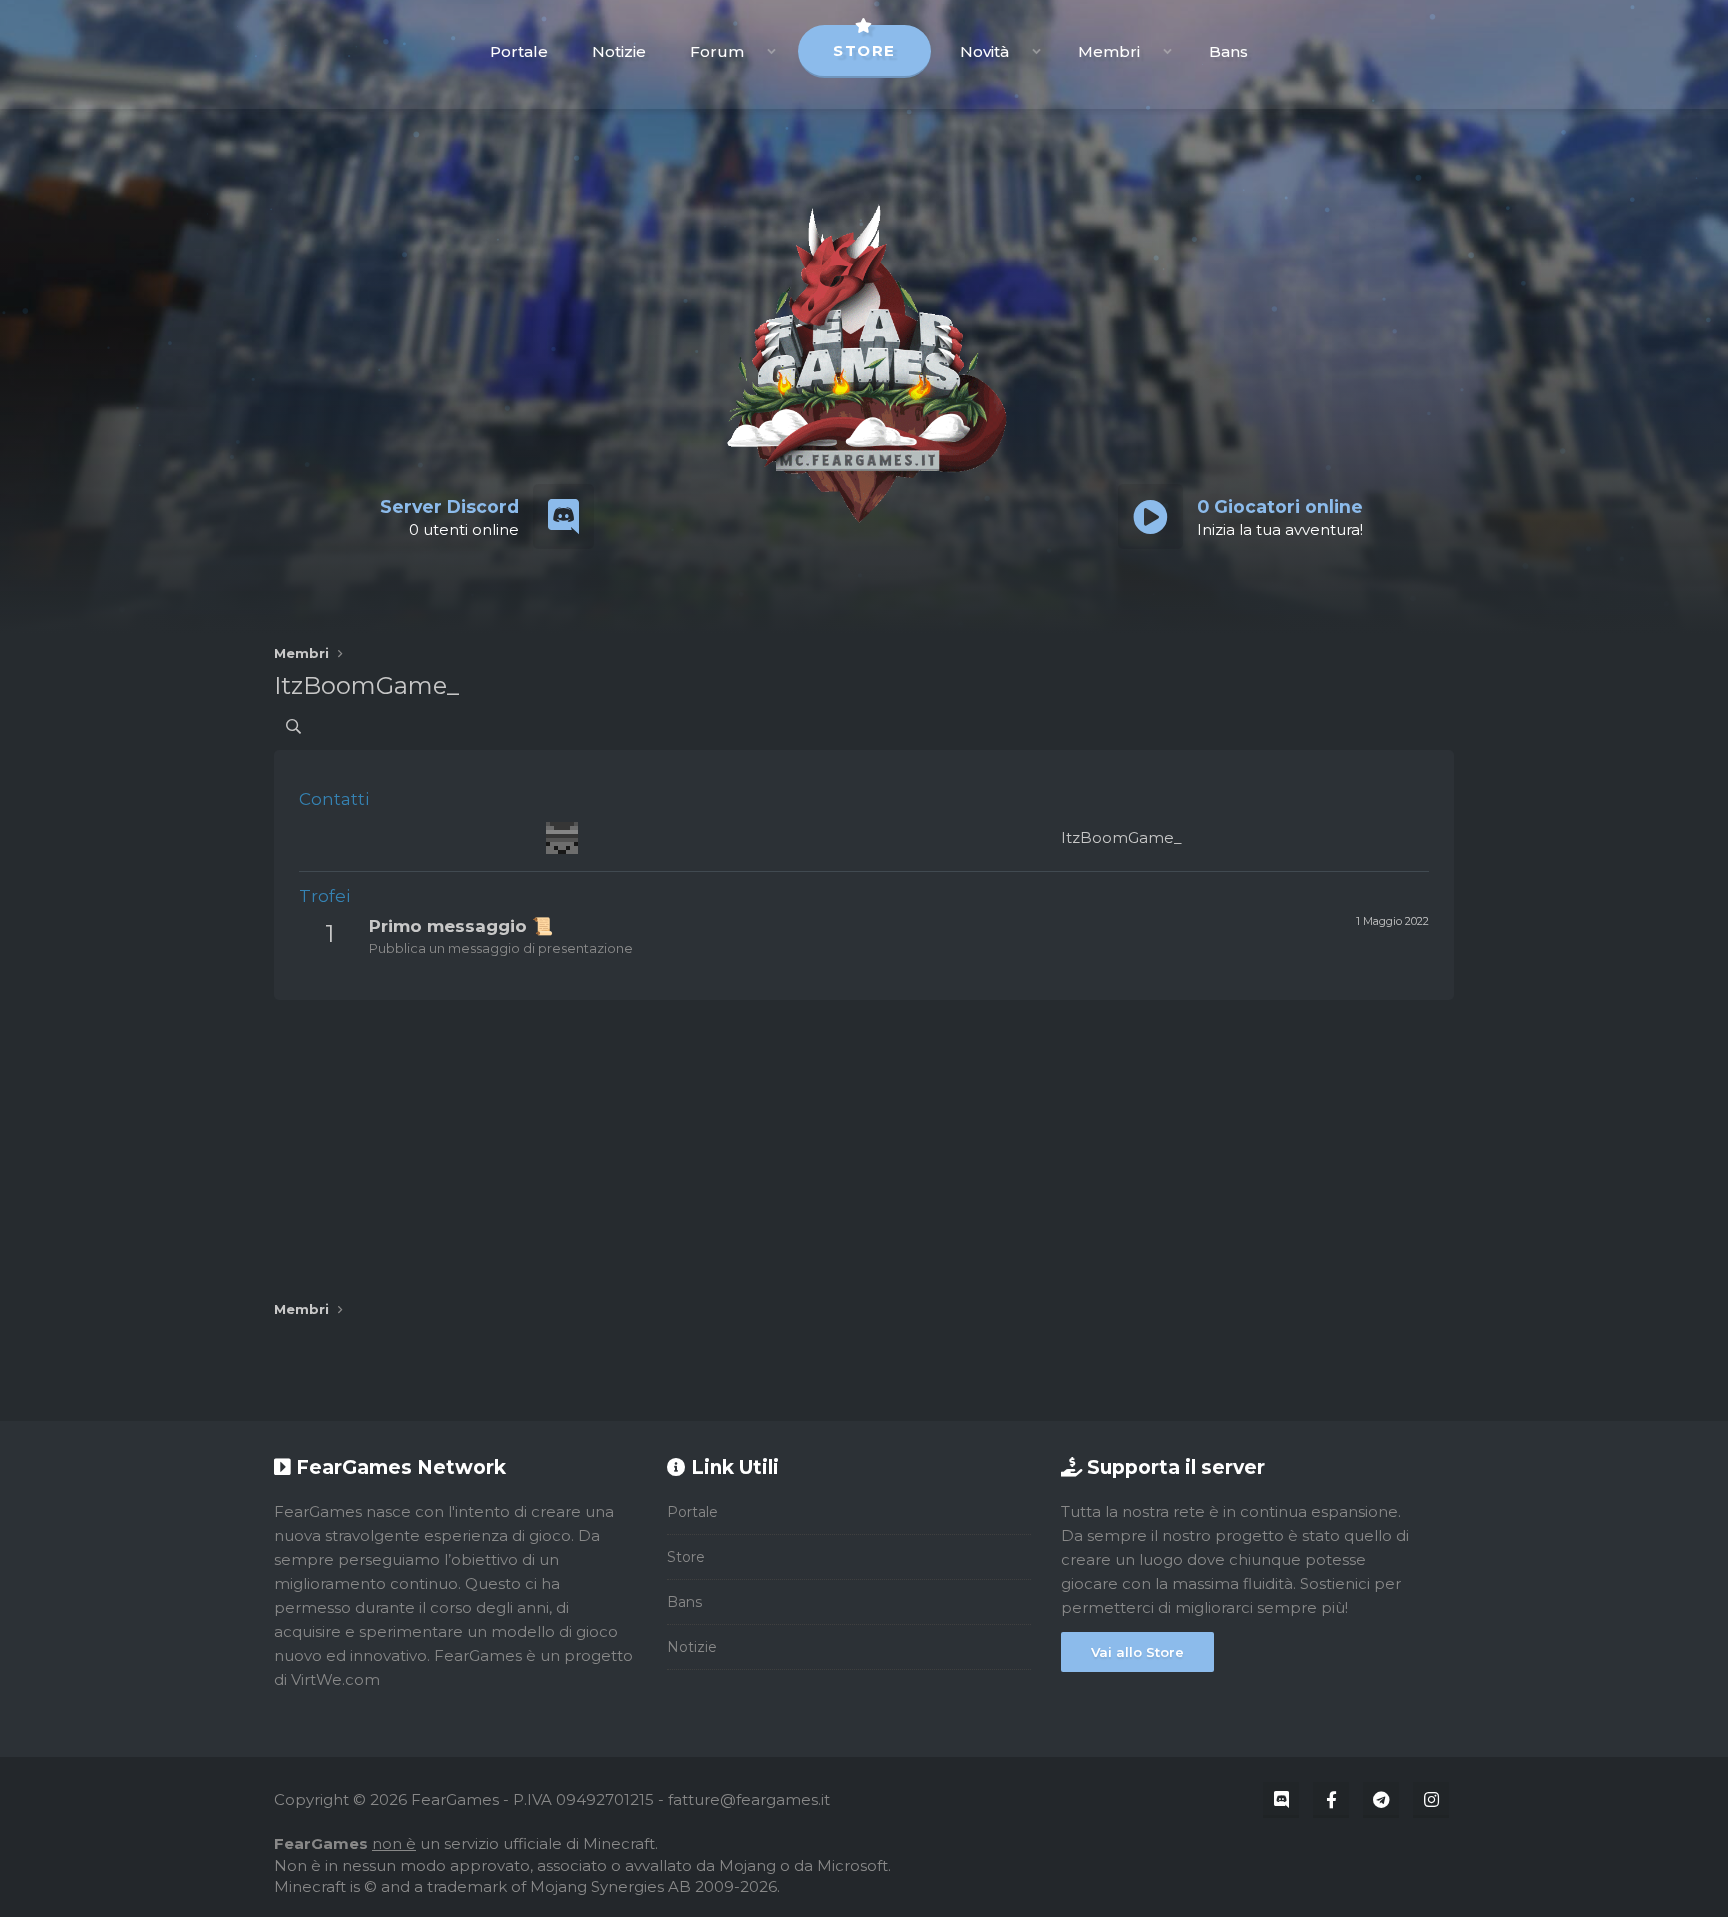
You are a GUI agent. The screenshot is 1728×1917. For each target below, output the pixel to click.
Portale (519, 51)
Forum (717, 51)
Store (864, 50)
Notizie (619, 51)
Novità (984, 51)
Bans (1228, 51)
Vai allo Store (1137, 1652)
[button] (771, 51)
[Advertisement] (864, 1140)
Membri (1109, 51)
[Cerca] (293, 726)
